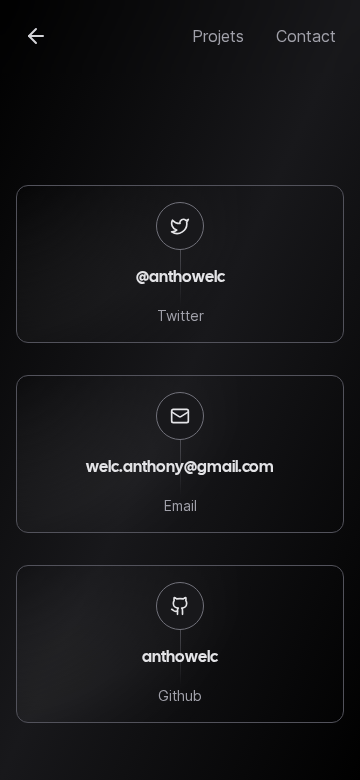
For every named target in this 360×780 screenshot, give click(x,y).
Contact (306, 36)
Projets (218, 36)
